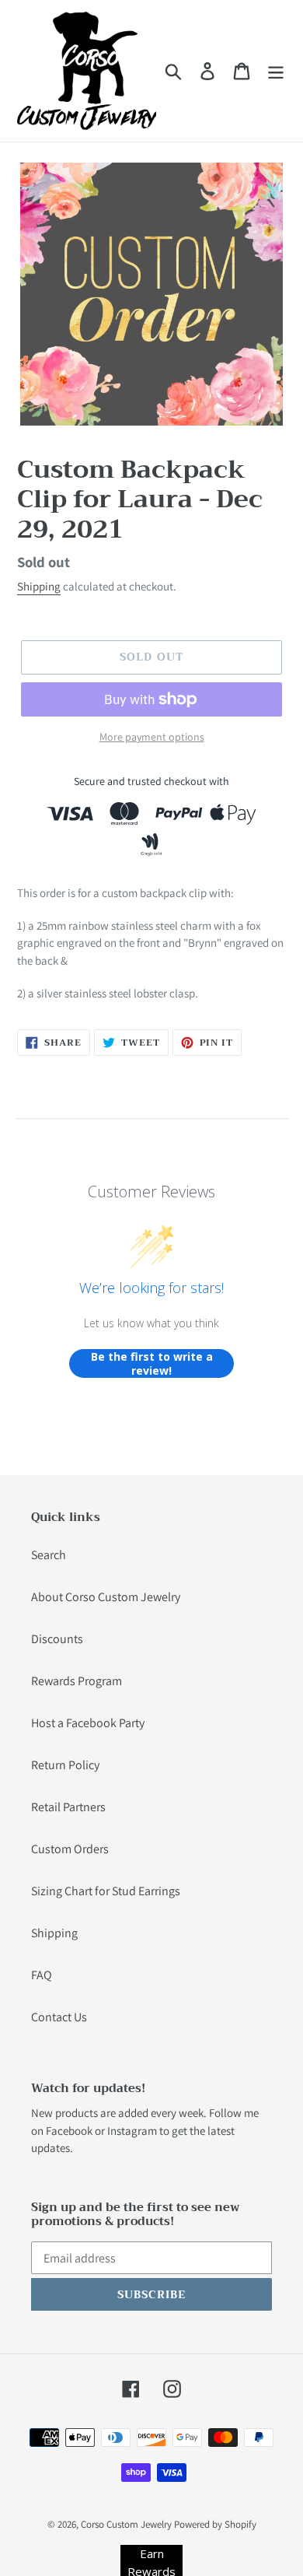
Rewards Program (77, 1681)
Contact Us (59, 2017)
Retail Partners (68, 1807)
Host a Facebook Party (88, 1723)
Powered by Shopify (215, 2524)
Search (49, 1555)
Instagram (132, 2131)
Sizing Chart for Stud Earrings (106, 1891)
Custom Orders (70, 1849)
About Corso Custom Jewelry (106, 1597)
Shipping (39, 586)
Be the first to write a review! (152, 1363)
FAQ (42, 1975)
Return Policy (65, 1765)
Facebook (69, 2131)
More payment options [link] (152, 737)
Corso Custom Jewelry (126, 2524)
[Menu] (276, 71)
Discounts (57, 1639)
